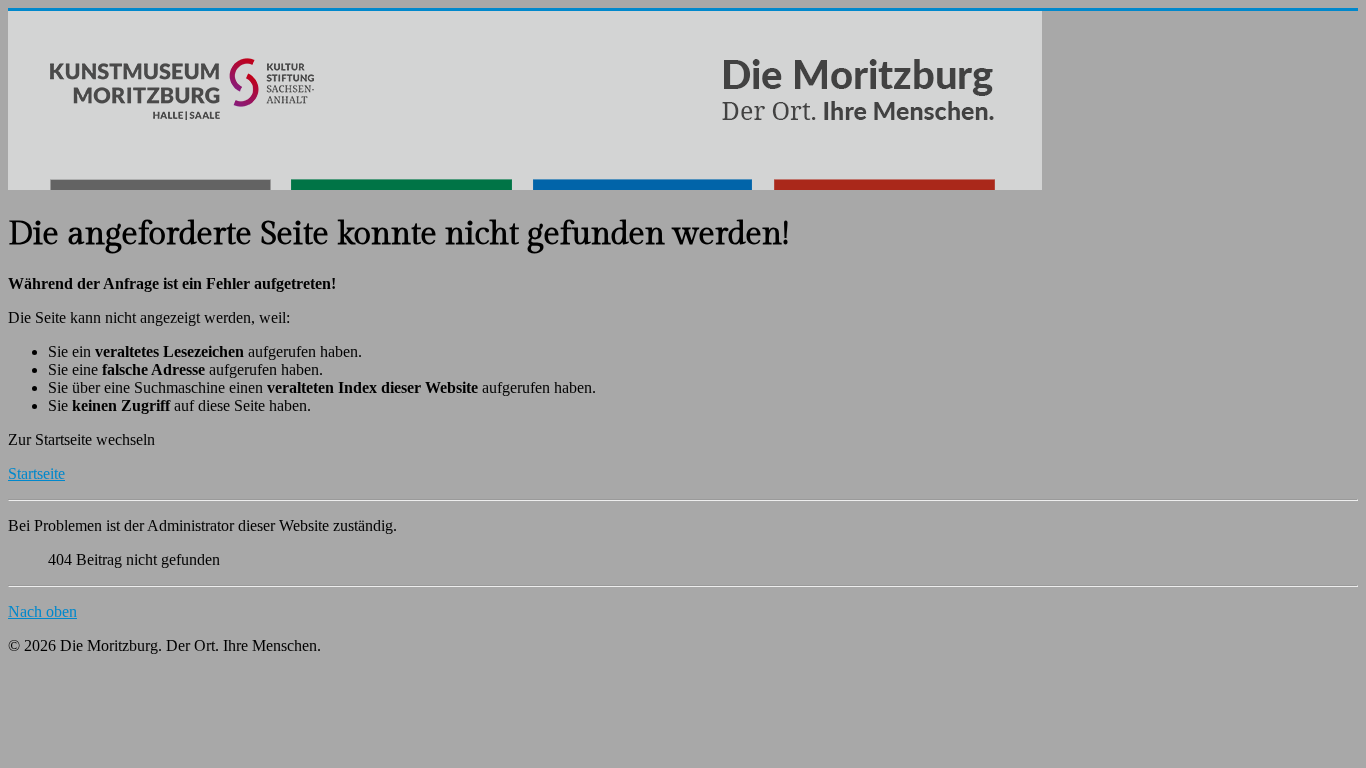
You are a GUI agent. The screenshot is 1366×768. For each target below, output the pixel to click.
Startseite (36, 473)
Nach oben (42, 611)
